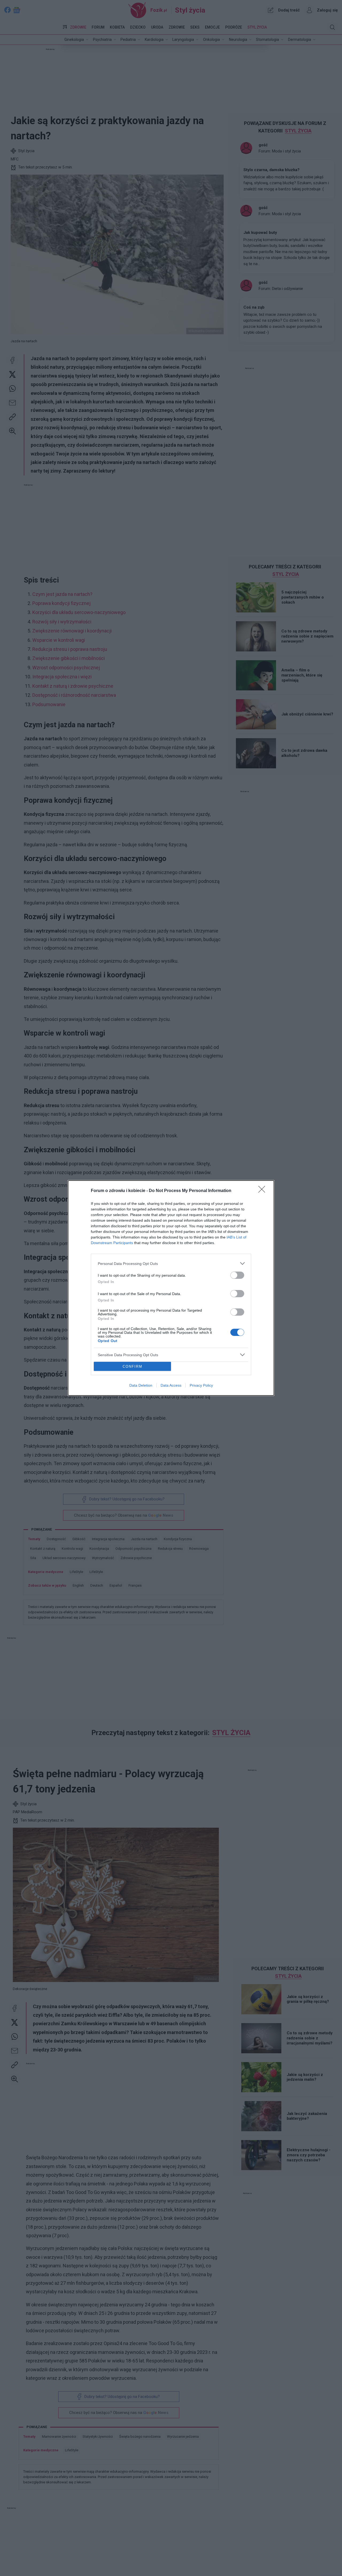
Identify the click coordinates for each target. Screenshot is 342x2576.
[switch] (237, 1275)
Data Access (171, 1385)
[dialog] (171, 1288)
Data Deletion (141, 1385)
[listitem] (171, 1263)
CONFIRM (133, 1366)
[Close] (263, 1191)
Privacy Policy (201, 1385)
